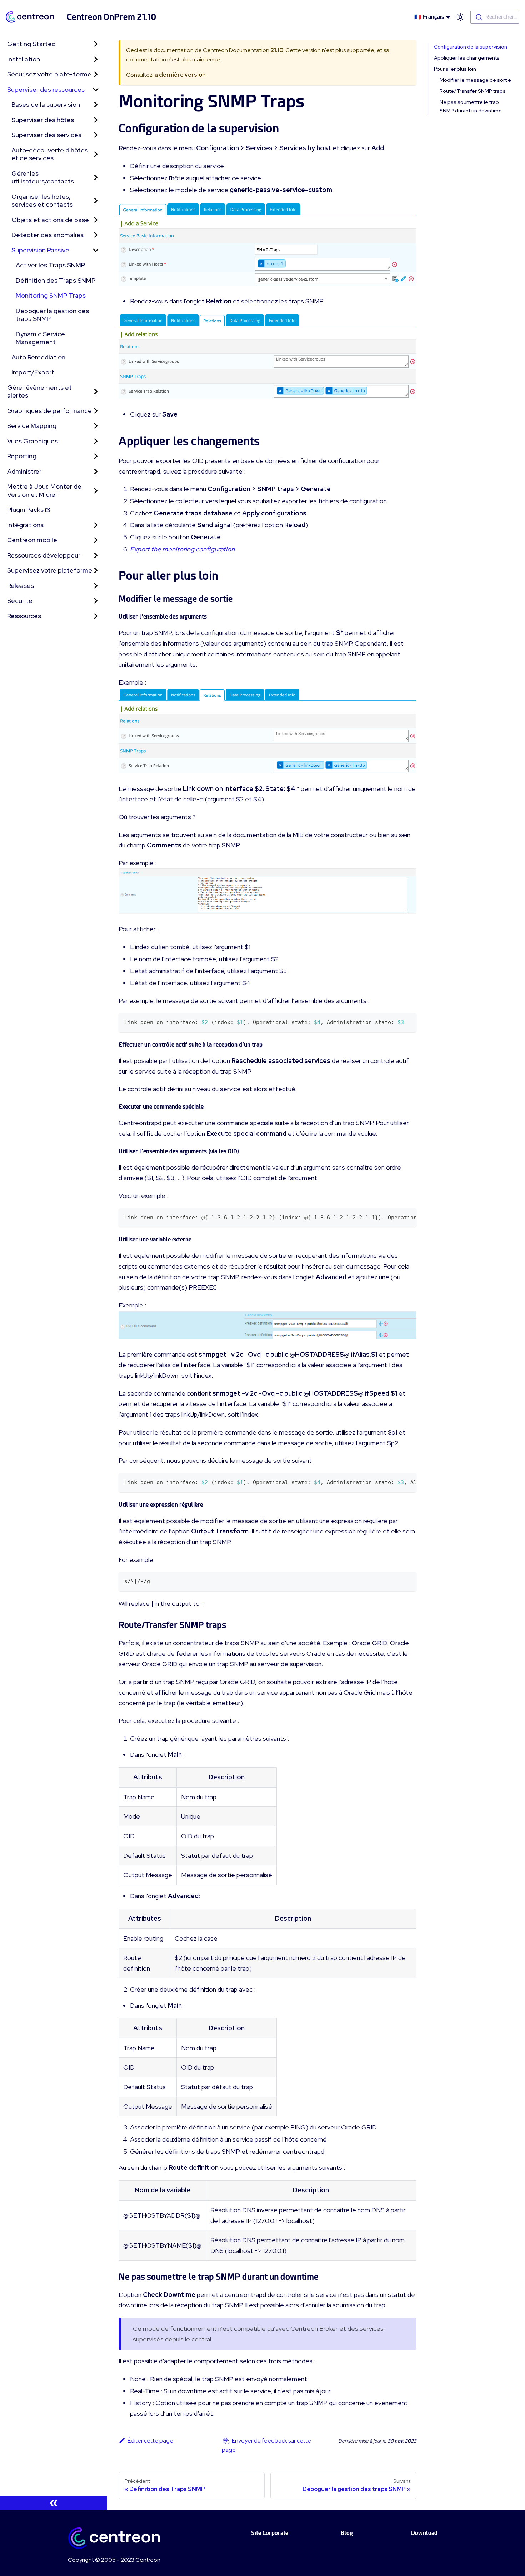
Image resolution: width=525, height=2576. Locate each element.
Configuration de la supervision (471, 47)
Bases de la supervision (46, 104)
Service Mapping (32, 426)
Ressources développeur (44, 555)
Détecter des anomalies (47, 235)
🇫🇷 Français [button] (429, 17)
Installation (24, 59)
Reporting (22, 456)
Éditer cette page (150, 2441)
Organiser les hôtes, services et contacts (42, 201)
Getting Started (31, 44)
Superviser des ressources (46, 89)
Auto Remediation (38, 357)
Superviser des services (46, 135)
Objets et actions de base (50, 220)
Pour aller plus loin (455, 69)
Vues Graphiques (32, 441)
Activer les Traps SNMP (50, 265)
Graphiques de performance (49, 411)
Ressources (24, 616)
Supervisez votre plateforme (50, 570)
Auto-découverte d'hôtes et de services (50, 154)
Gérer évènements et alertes (39, 392)
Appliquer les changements (467, 58)
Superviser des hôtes (43, 120)
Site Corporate (270, 2533)
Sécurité (20, 601)
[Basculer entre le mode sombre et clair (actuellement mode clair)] (460, 17)
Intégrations (25, 525)
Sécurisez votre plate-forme (49, 74)
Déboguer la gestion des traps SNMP (52, 315)
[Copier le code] (408, 1022)
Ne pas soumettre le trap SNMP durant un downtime (471, 106)
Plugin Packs (25, 510)
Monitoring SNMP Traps (51, 295)
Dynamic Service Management (40, 338)
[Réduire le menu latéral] (54, 2503)
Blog (347, 2533)
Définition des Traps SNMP (56, 280)
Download (424, 2533)
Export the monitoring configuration (182, 549)
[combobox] (495, 17)
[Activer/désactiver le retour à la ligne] (395, 1217)
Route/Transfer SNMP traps (473, 91)
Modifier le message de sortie (475, 80)
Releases (21, 586)
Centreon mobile (32, 540)
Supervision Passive (40, 250)
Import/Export (33, 372)
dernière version (182, 75)
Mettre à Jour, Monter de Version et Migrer (44, 490)
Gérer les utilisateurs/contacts (43, 177)
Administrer (24, 471)
